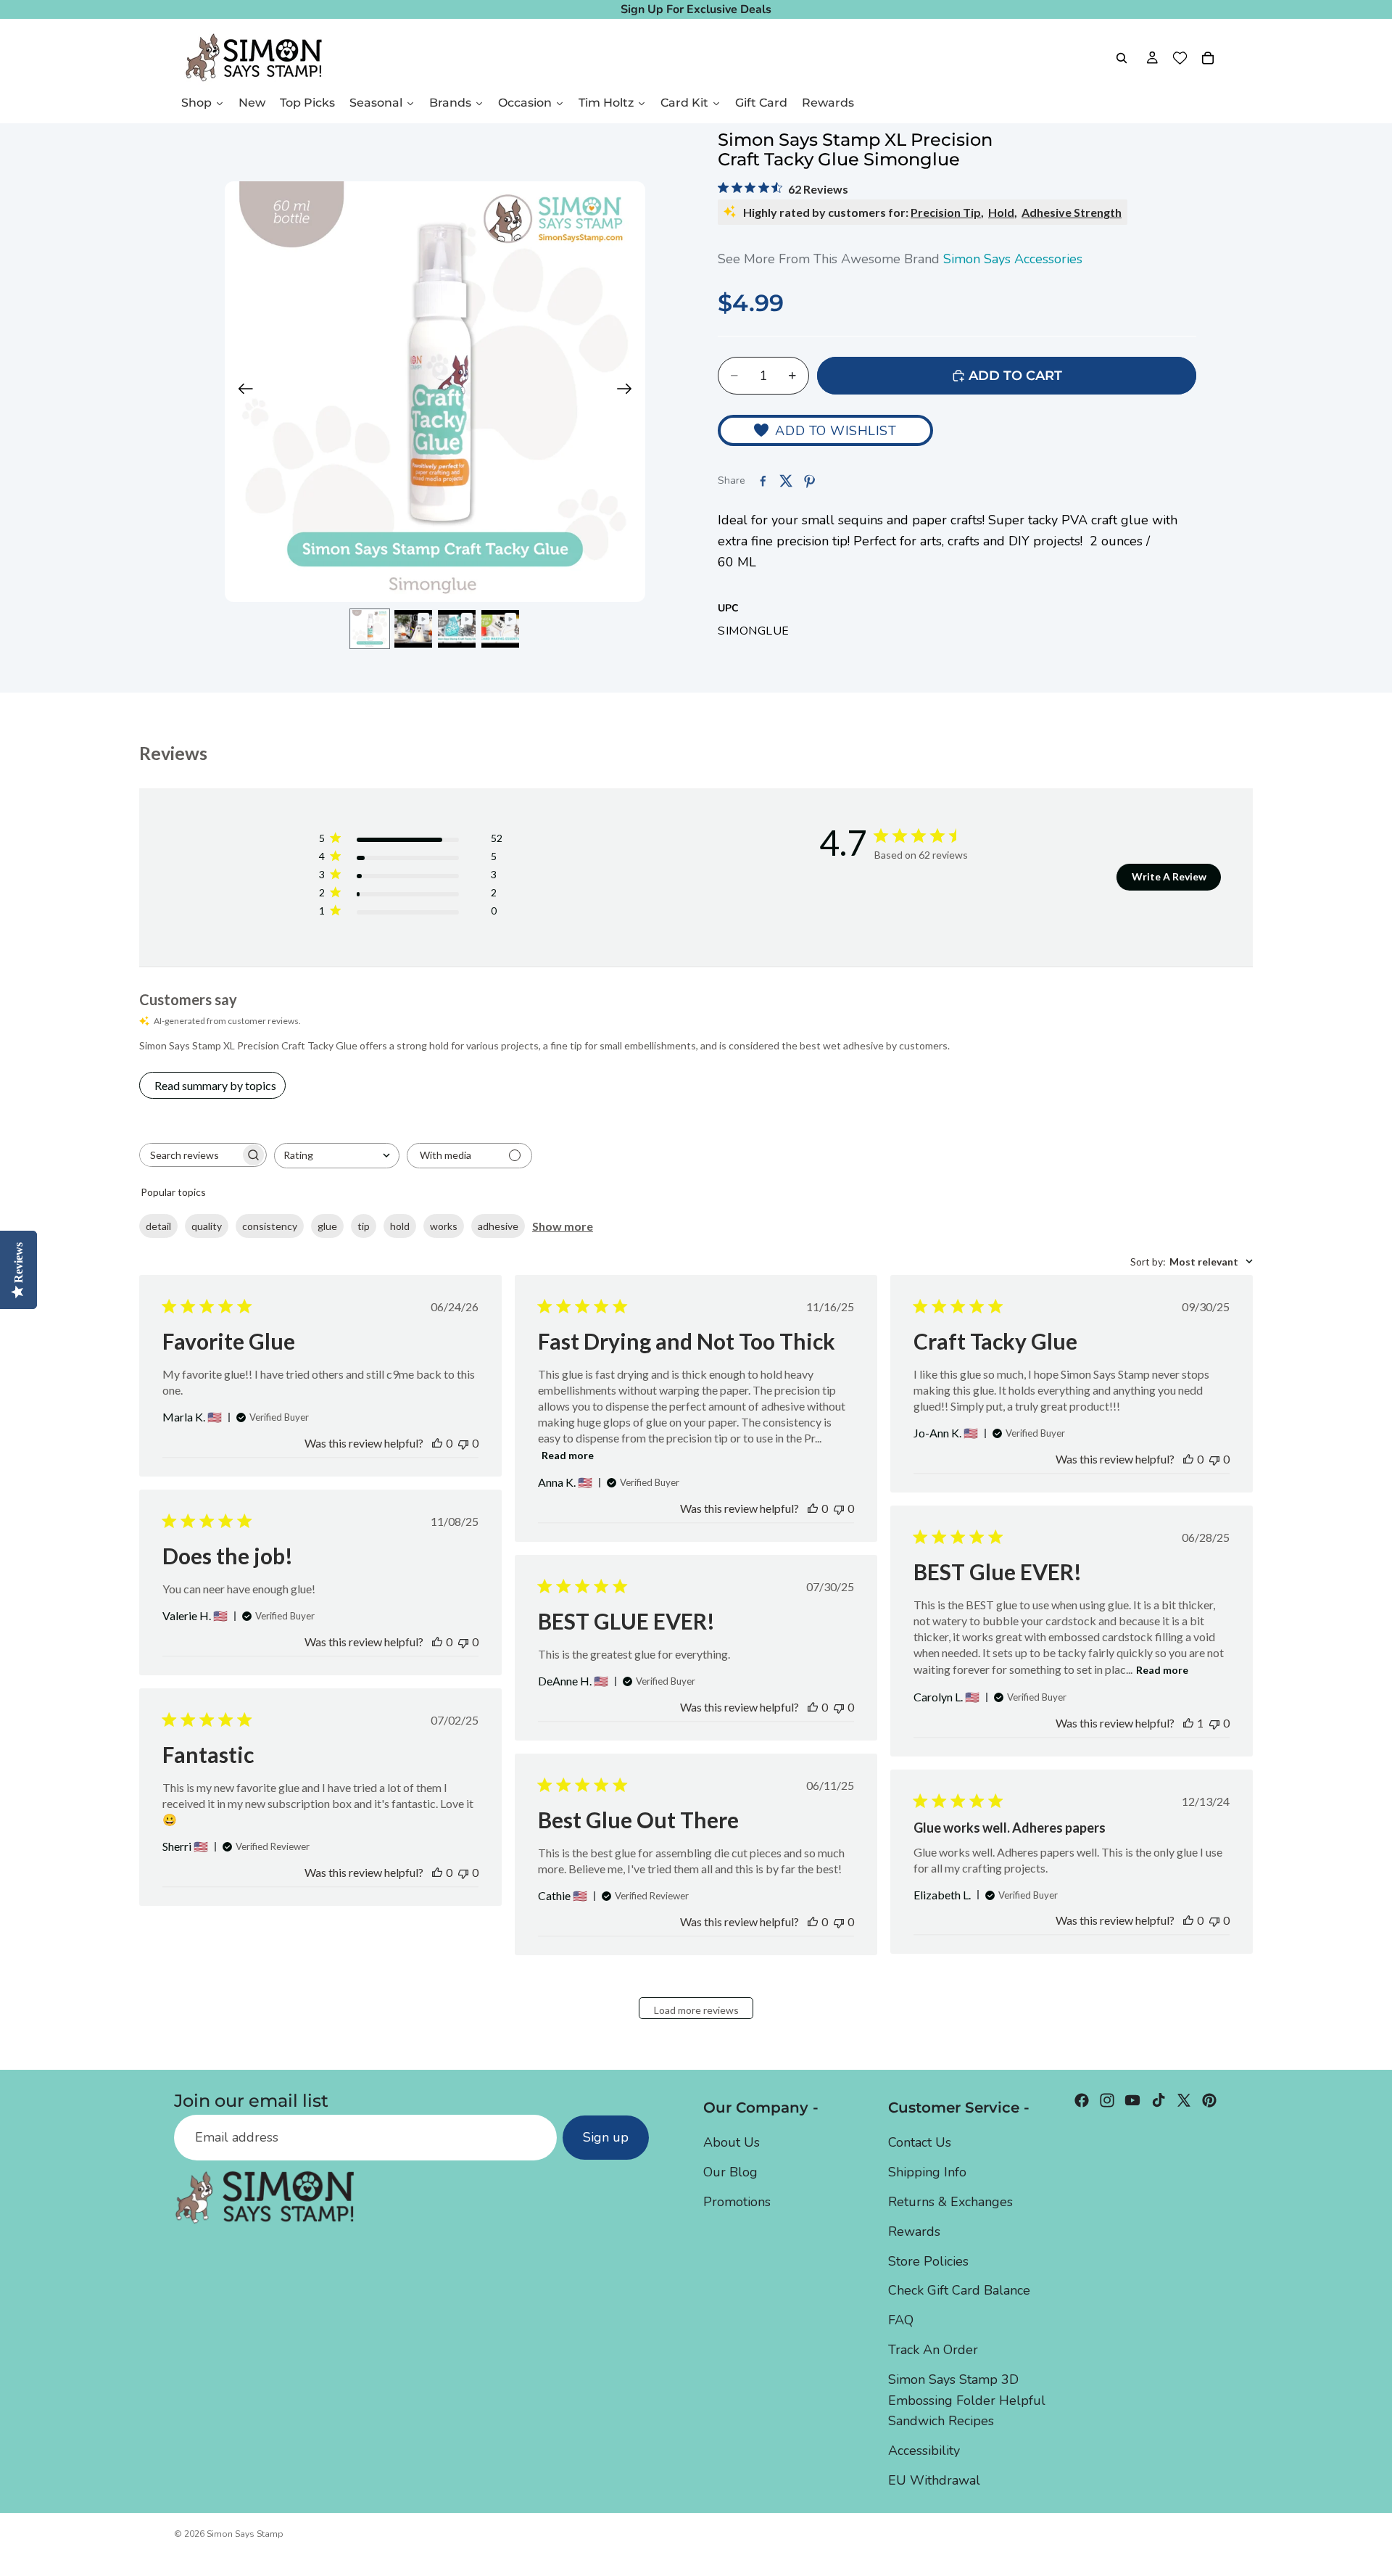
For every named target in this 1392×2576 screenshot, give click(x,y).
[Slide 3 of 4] (457, 629)
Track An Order (933, 2350)
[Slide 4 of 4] (500, 629)
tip (364, 1226)
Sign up (606, 2137)
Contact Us (920, 2142)
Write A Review (1169, 876)
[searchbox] (190, 1155)
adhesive (498, 1226)
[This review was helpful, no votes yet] (437, 1443)
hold (400, 1226)
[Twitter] (1184, 2100)
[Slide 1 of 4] (370, 629)
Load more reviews (696, 2010)
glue (327, 1226)
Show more (563, 1226)
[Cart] (1208, 58)
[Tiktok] (1159, 2100)
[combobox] (337, 1156)
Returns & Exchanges (950, 2202)
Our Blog (730, 2172)
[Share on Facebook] (763, 481)
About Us (732, 2142)
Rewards (914, 2232)
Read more (568, 1455)
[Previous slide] (241, 392)
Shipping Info (927, 2172)
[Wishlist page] (1180, 58)
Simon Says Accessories (1013, 259)
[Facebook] (1082, 2100)
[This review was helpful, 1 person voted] (1188, 1723)
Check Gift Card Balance (959, 2290)
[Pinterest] (1209, 2100)
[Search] (1122, 58)
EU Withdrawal (934, 2480)
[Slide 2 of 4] (413, 629)
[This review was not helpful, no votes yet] (463, 1443)
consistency (270, 1226)
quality (207, 1226)
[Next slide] (629, 392)
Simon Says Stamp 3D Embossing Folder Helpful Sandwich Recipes (967, 2400)
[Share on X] (786, 481)
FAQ (901, 2320)
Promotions (737, 2202)
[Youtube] (1132, 2100)
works (444, 1226)
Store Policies (928, 2261)
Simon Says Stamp (245, 2534)
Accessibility (924, 2451)
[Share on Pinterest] (809, 481)
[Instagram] (1107, 2100)
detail (158, 1226)
